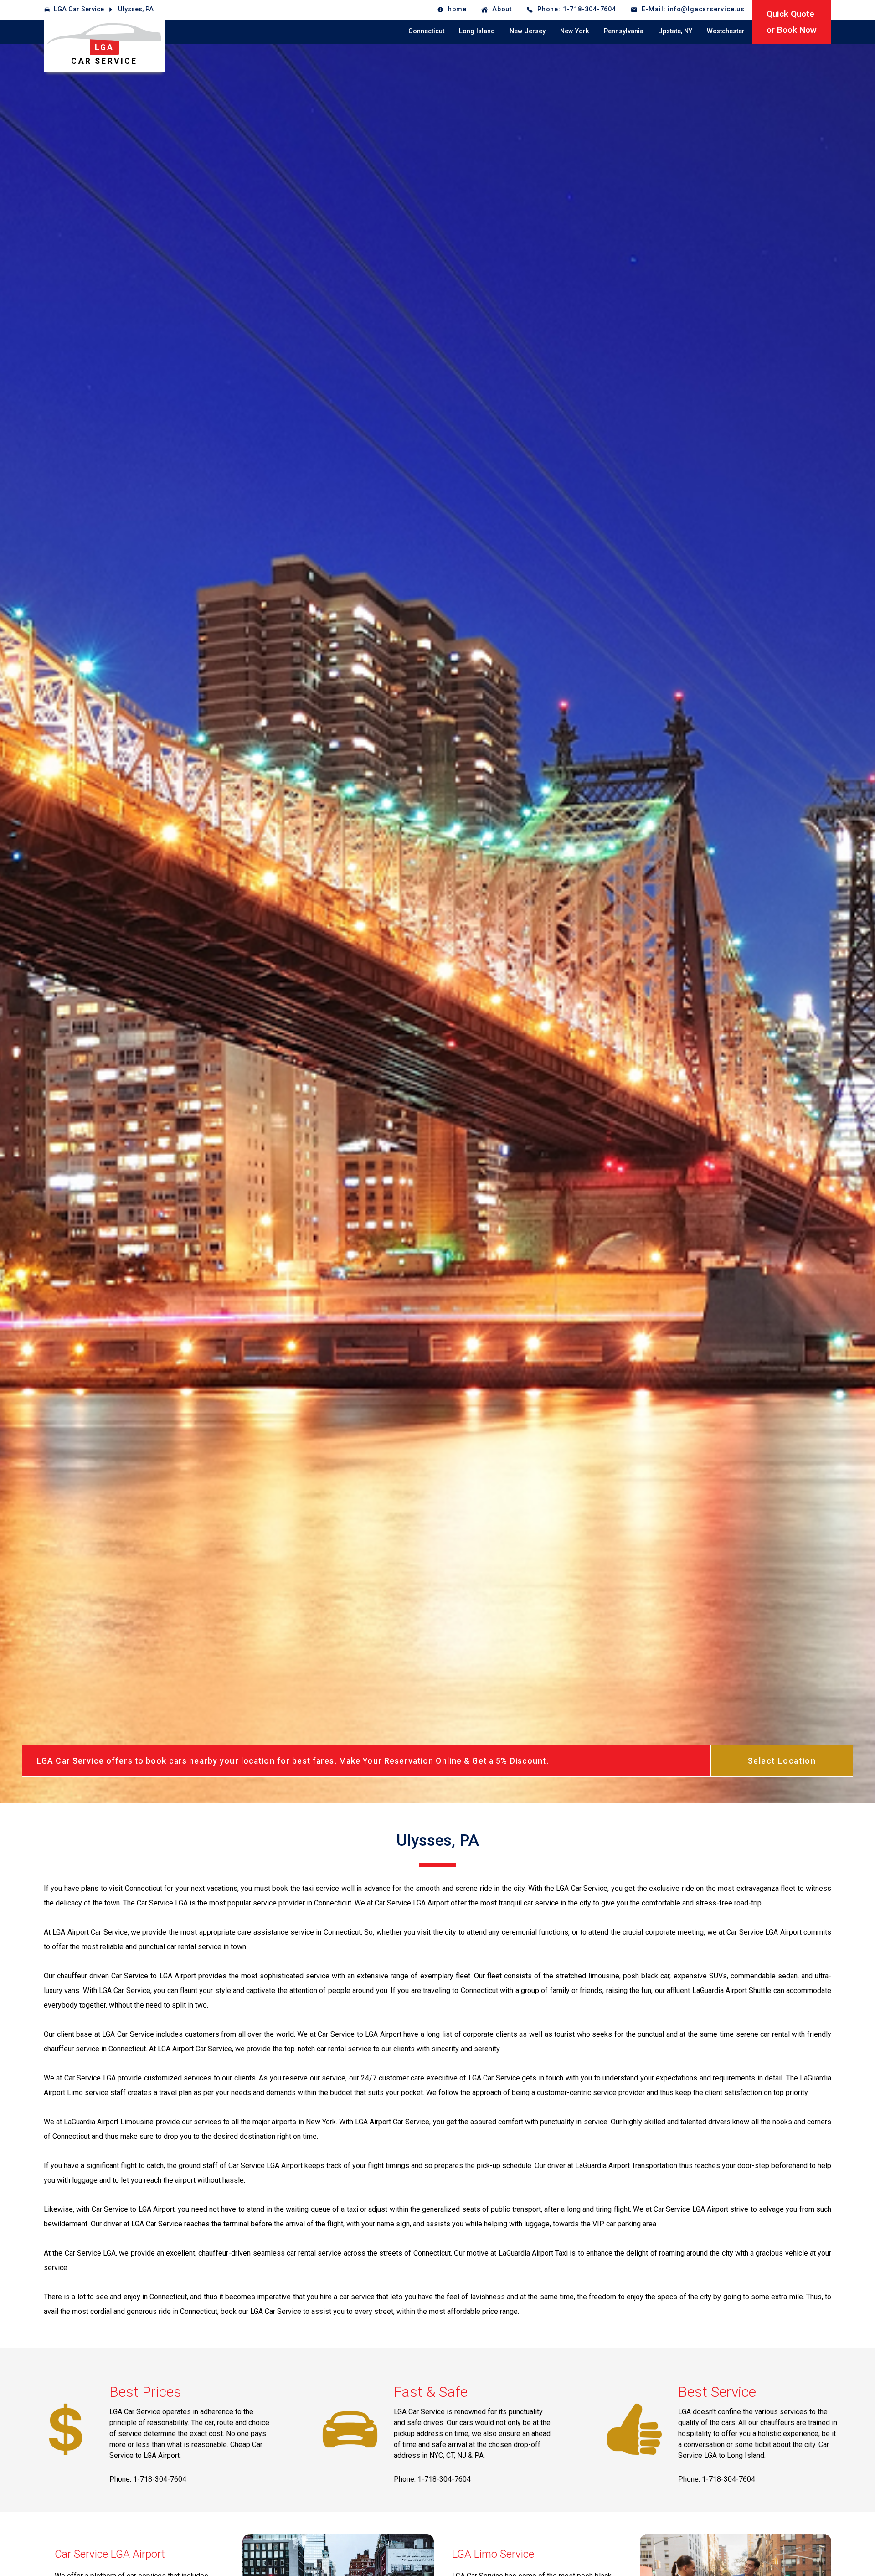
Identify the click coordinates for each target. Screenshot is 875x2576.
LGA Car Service (79, 9)
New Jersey (528, 31)
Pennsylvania (624, 31)
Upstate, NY (675, 31)
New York (575, 31)
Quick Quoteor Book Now (792, 22)
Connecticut (426, 31)
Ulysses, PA (136, 9)
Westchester (726, 31)
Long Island (477, 31)
